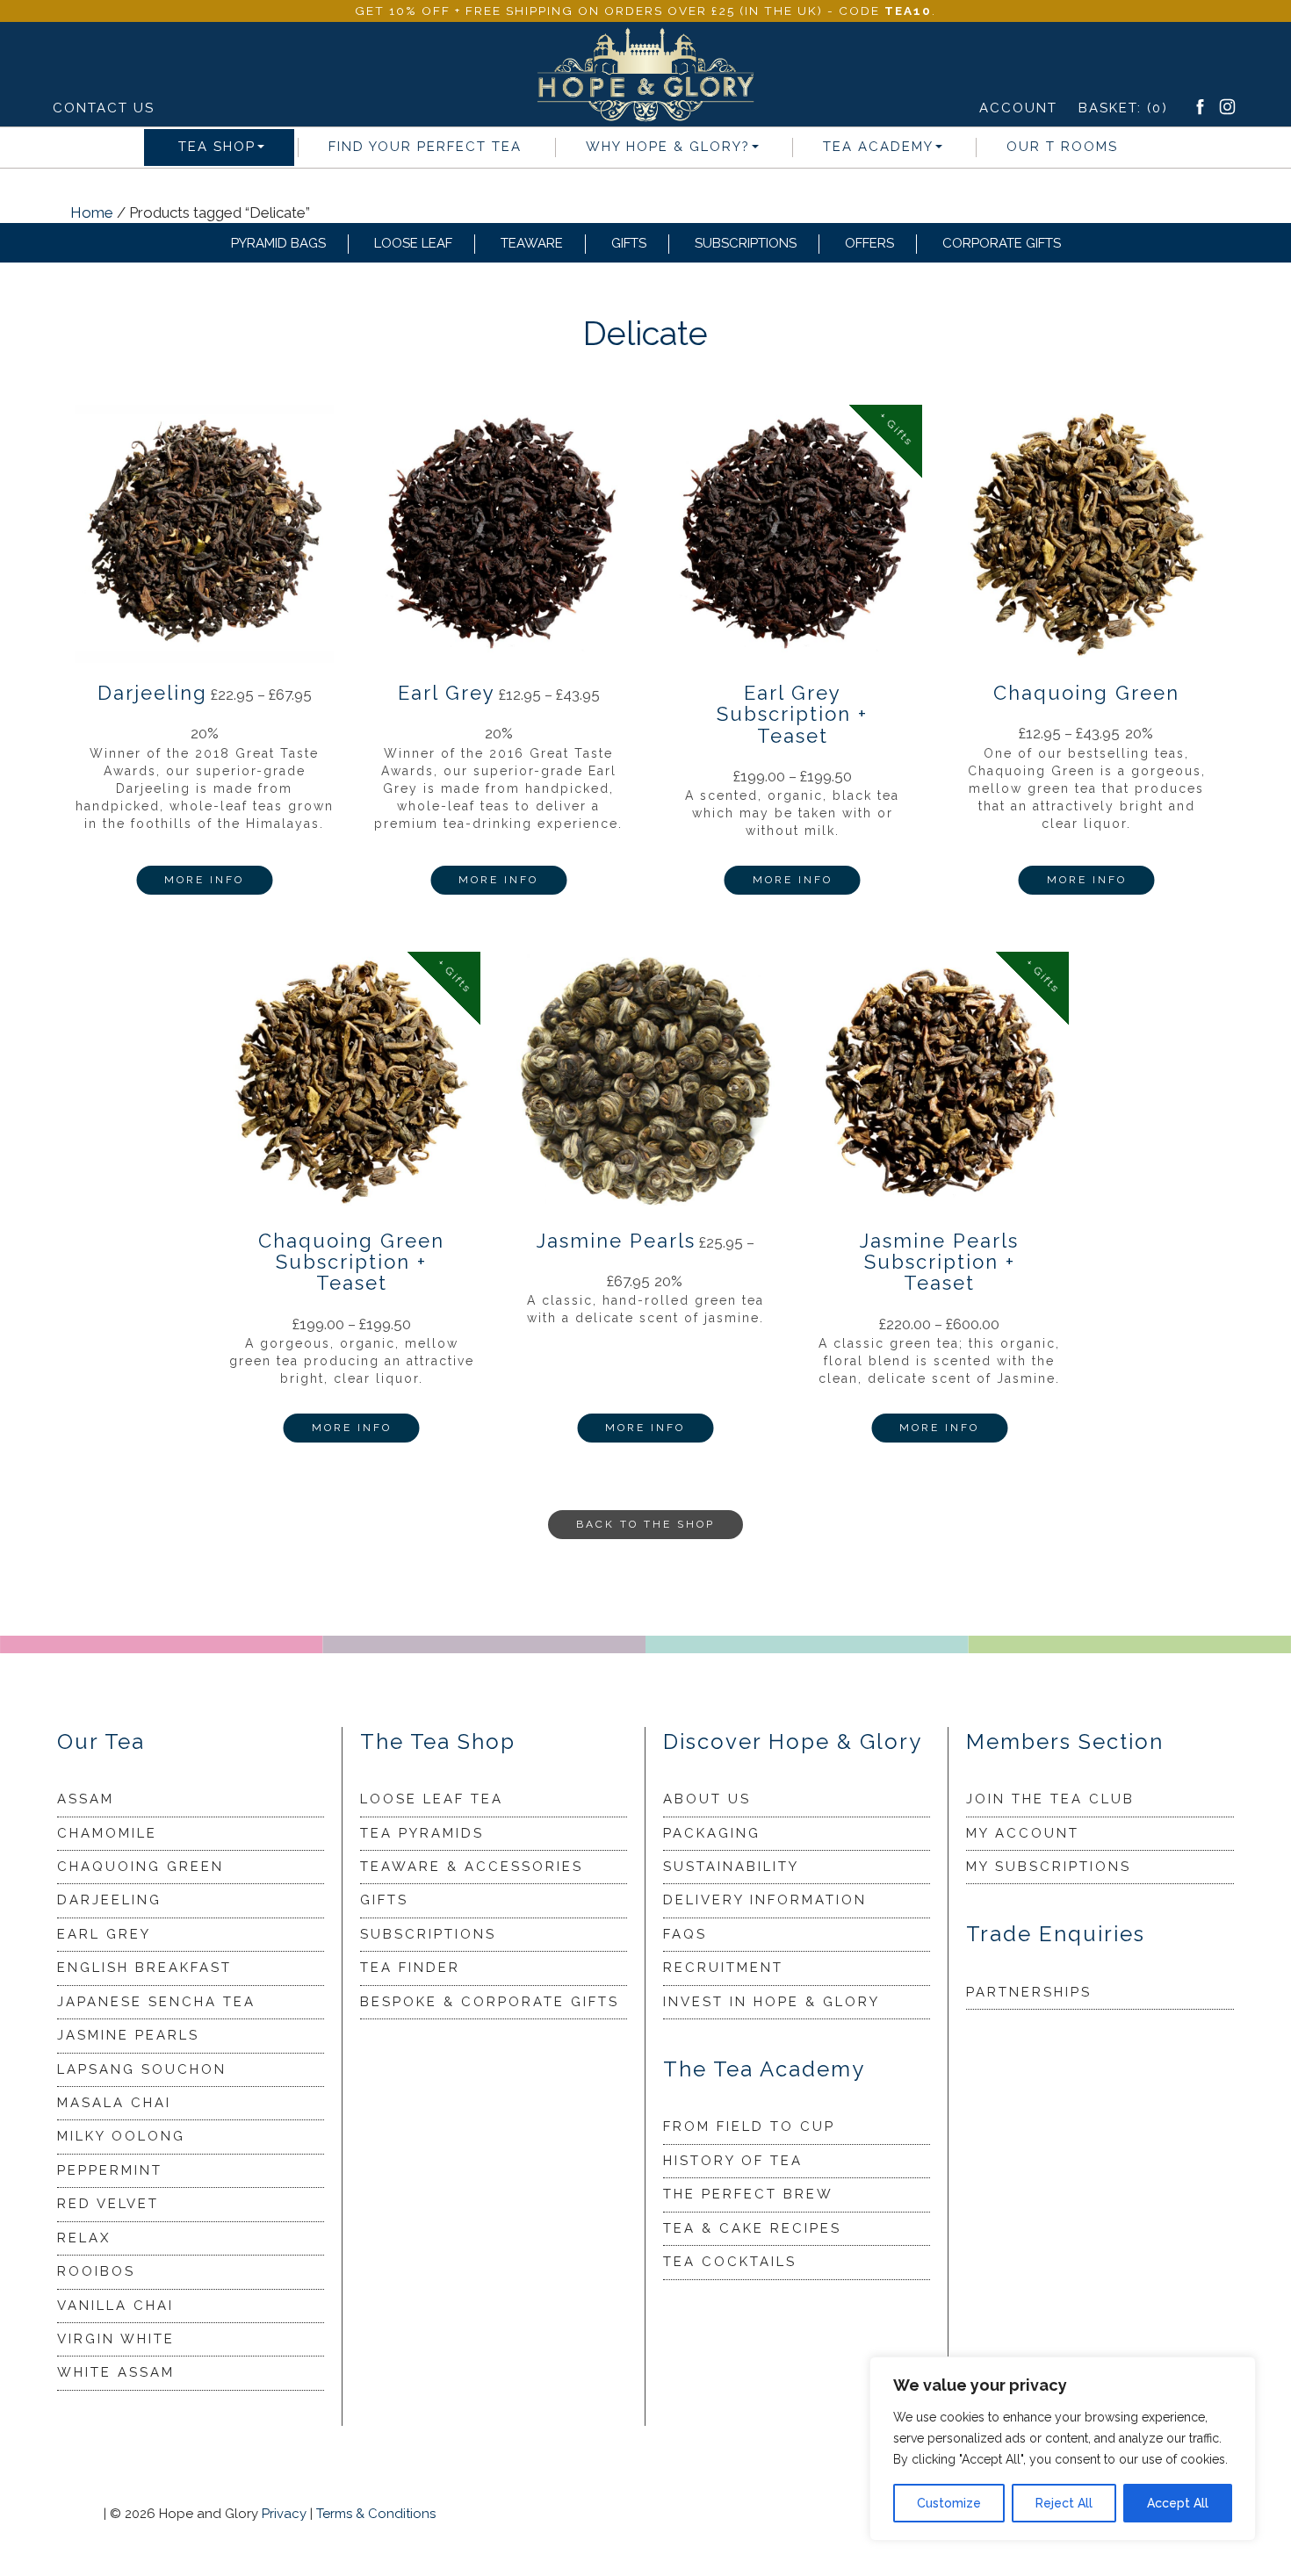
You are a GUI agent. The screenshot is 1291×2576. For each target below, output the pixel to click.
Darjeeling (109, 1900)
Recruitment (723, 1968)
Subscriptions (746, 243)
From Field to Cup (749, 2126)
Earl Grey (104, 1934)
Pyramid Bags (278, 243)
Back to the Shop (645, 1524)
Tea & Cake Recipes (752, 2228)
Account (1018, 108)
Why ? (668, 147)
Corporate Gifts (1002, 243)
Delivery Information (765, 1900)
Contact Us (104, 108)
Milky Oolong (121, 2136)
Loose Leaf (413, 243)
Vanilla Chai (115, 2306)
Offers (869, 243)
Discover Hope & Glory (793, 1741)
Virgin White (116, 2339)
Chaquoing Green (141, 1867)
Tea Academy (878, 147)
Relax (84, 2238)
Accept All (1178, 2503)
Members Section (1065, 1741)
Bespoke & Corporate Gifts (490, 2002)
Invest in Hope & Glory (772, 2002)
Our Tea (101, 1741)
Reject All (1064, 2503)
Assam (86, 1799)
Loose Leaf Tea (432, 1799)
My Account (1023, 1833)
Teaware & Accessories (472, 1867)
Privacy (284, 2514)
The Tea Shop (438, 1741)
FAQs (685, 1934)
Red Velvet (108, 2204)
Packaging (712, 1833)
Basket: (1123, 108)
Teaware (532, 243)
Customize (949, 2503)
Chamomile (107, 1833)
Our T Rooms (1062, 147)
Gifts (629, 243)
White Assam (116, 2372)
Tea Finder (410, 1968)
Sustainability (731, 1867)
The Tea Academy (764, 2069)
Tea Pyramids (422, 1833)
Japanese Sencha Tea (156, 2002)
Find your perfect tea (425, 147)
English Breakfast (144, 1968)
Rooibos (96, 2271)
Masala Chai (114, 2103)
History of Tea (733, 2161)
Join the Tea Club (1050, 1799)
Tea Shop (217, 147)
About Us (707, 1799)
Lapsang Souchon (142, 2069)
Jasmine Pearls (128, 2035)
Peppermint (110, 2170)
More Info (204, 880)
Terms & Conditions (376, 2514)
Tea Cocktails (730, 2262)
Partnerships (1029, 1992)
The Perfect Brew (748, 2194)
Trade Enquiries (1056, 1934)
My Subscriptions (1049, 1867)
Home (92, 212)
